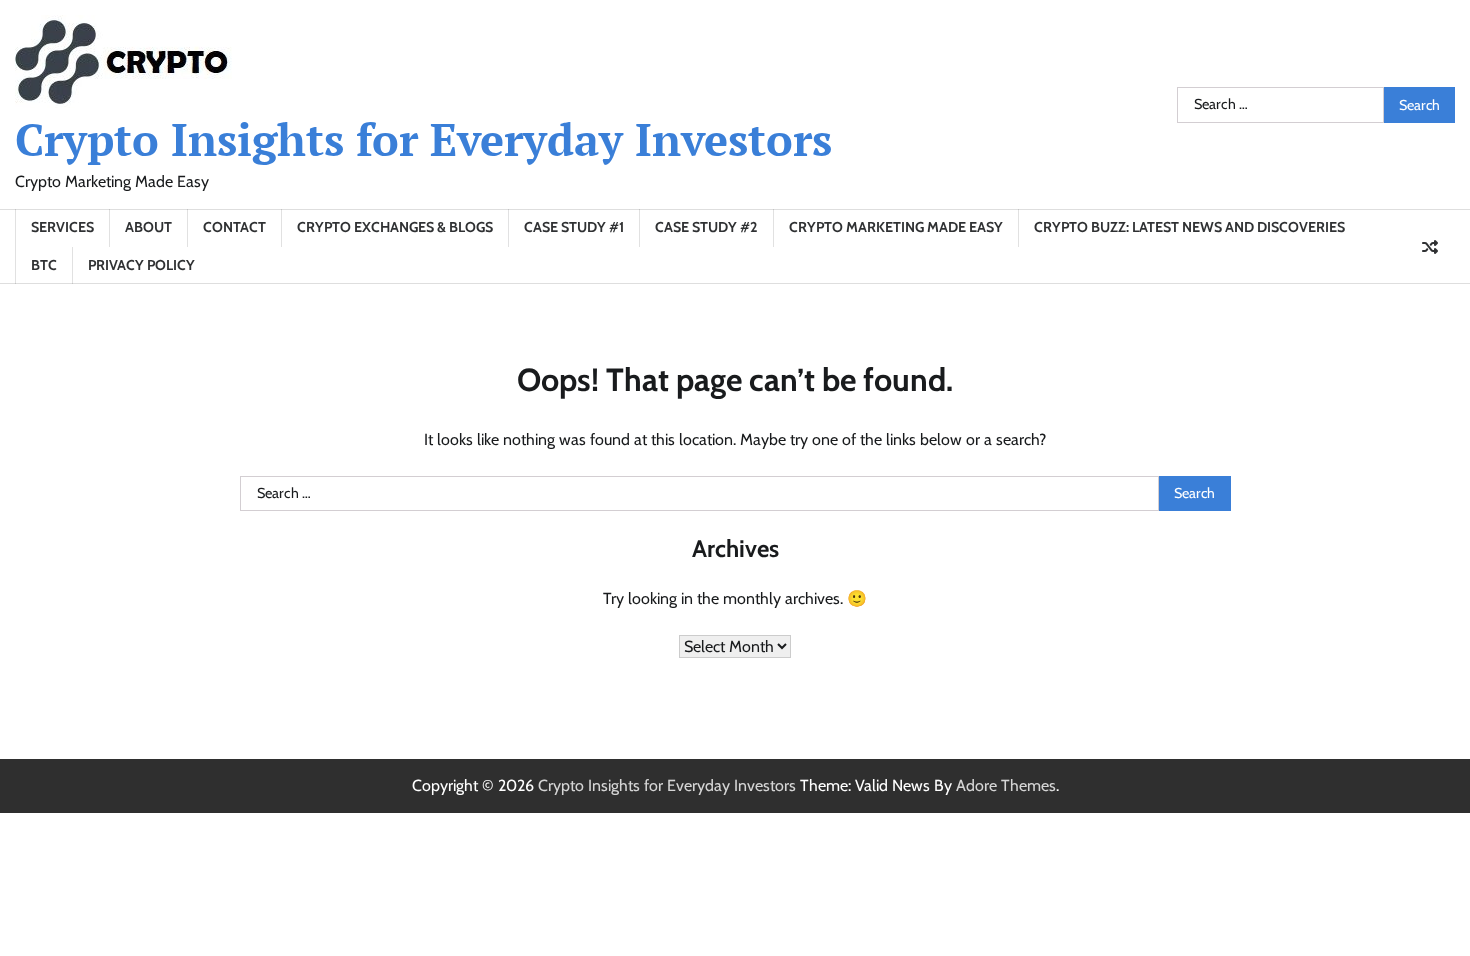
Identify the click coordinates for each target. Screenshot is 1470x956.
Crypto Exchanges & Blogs (395, 227)
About (148, 227)
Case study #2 (706, 227)
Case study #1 (574, 227)
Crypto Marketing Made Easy (896, 227)
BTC (44, 265)
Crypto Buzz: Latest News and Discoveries (1189, 227)
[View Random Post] (1430, 247)
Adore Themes (1006, 785)
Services (62, 227)
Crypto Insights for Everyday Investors (423, 139)
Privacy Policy (141, 265)
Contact (234, 227)
